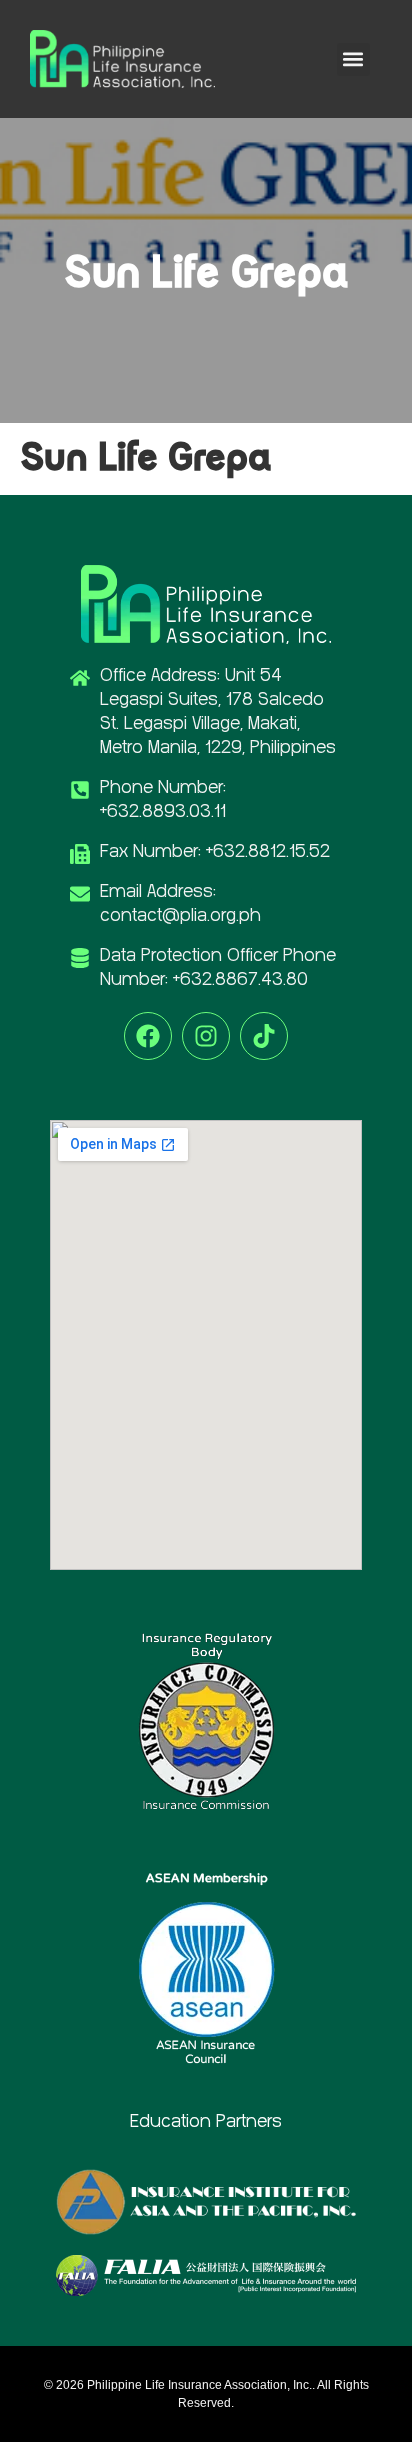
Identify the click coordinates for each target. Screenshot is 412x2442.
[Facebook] (148, 1036)
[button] (353, 59)
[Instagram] (206, 1036)
